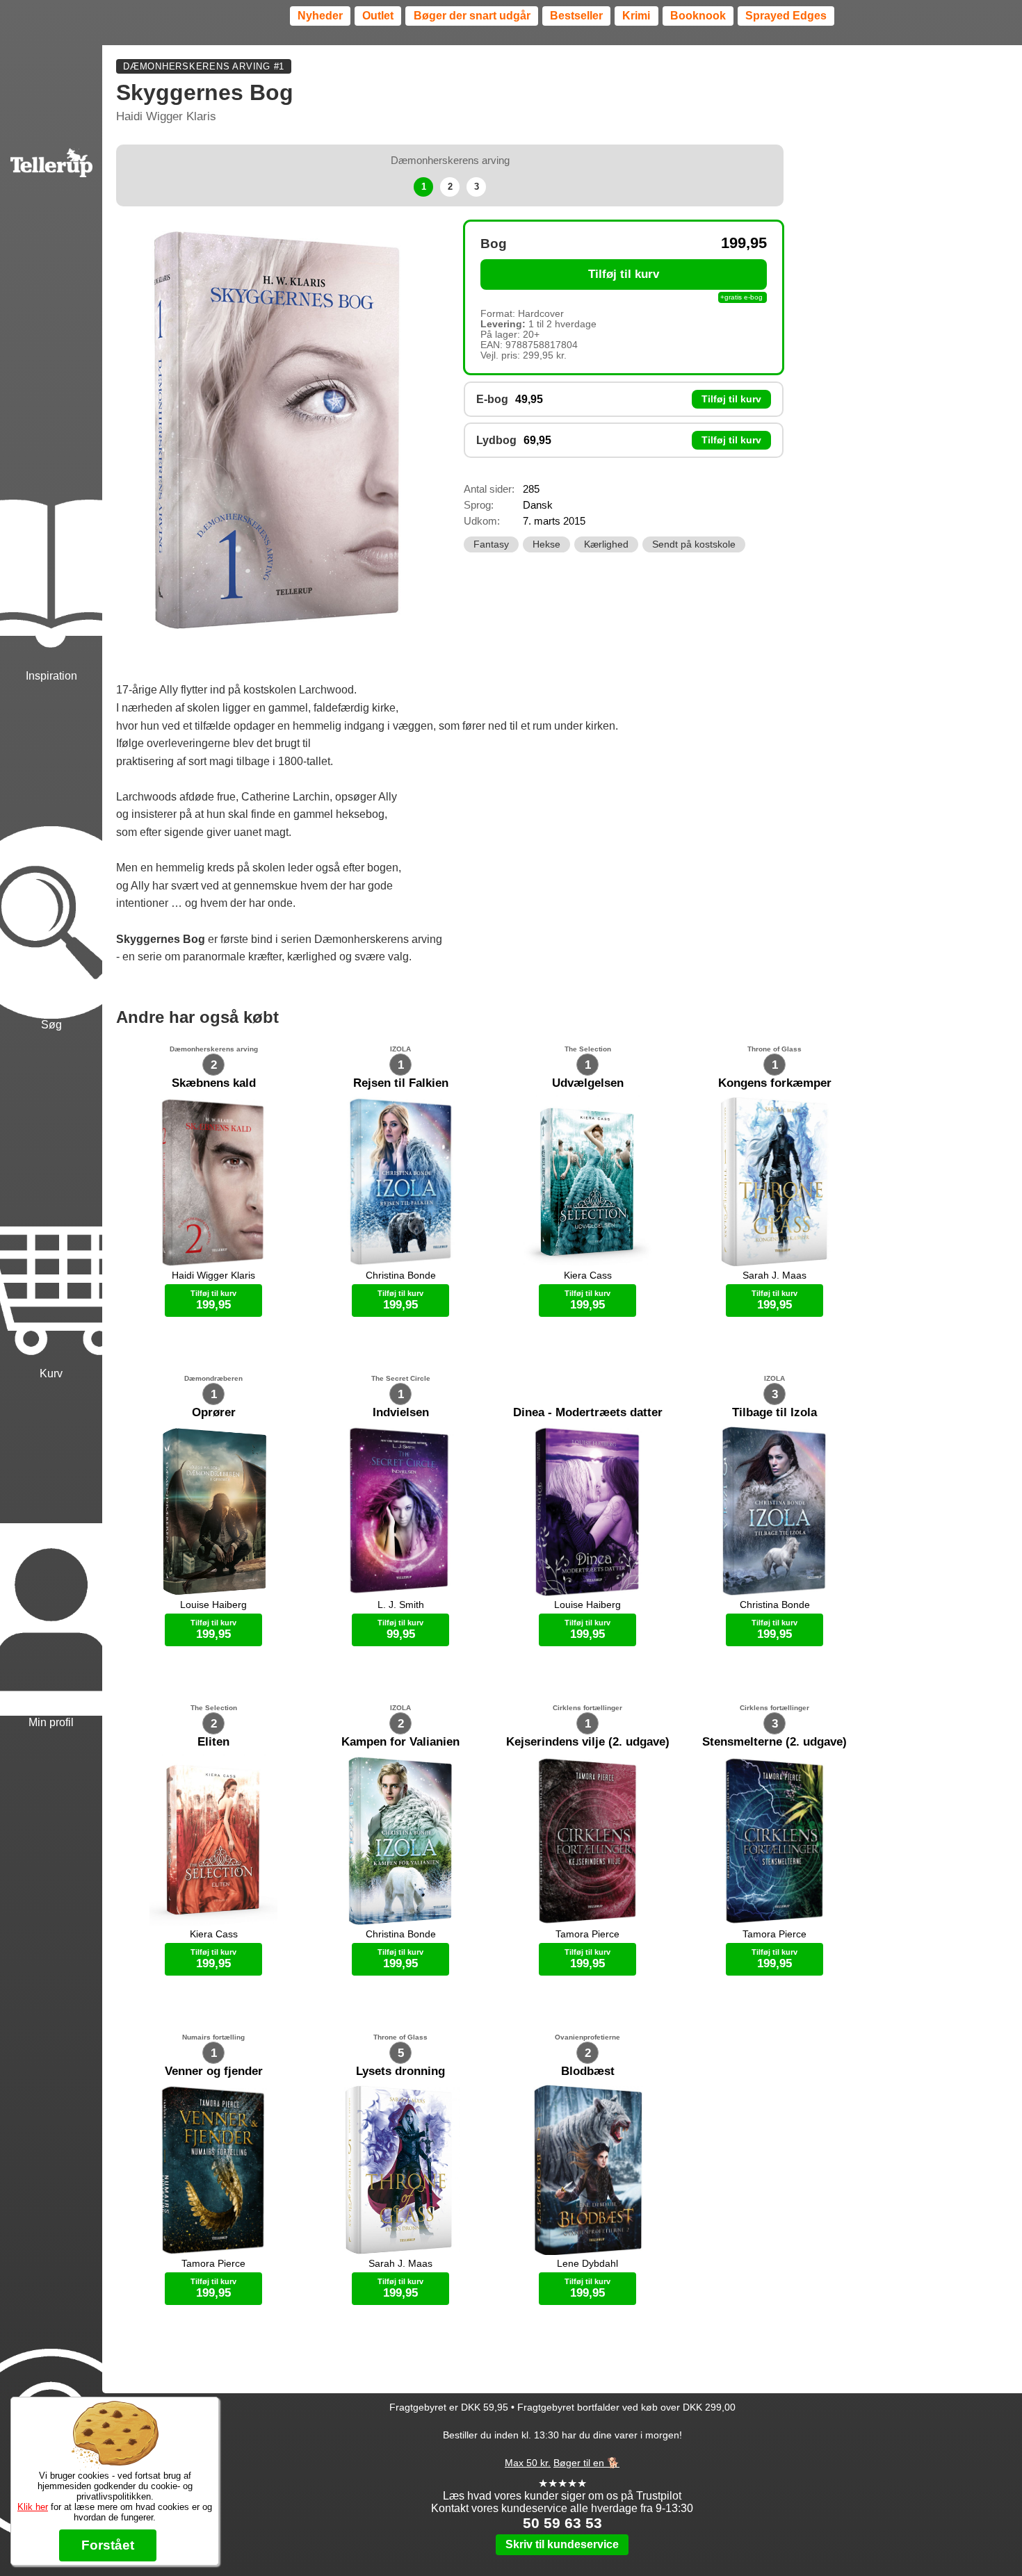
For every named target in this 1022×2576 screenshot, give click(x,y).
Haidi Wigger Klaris (166, 116)
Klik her (33, 2507)
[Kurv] (51, 1207)
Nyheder (320, 16)
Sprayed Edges (786, 16)
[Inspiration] (51, 509)
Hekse (546, 544)
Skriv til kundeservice (562, 2544)
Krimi (636, 16)
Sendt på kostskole (694, 544)
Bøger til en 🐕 (586, 2463)
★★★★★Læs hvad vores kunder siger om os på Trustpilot (562, 2489)
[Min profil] (51, 1556)
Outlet (378, 16)
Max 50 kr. (528, 2463)
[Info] (51, 2381)
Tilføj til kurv (624, 274)
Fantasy (491, 544)
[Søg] (51, 858)
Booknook (698, 16)
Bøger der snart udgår (472, 16)
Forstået (108, 2545)
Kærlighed (606, 544)
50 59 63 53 (562, 2523)
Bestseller (576, 16)
